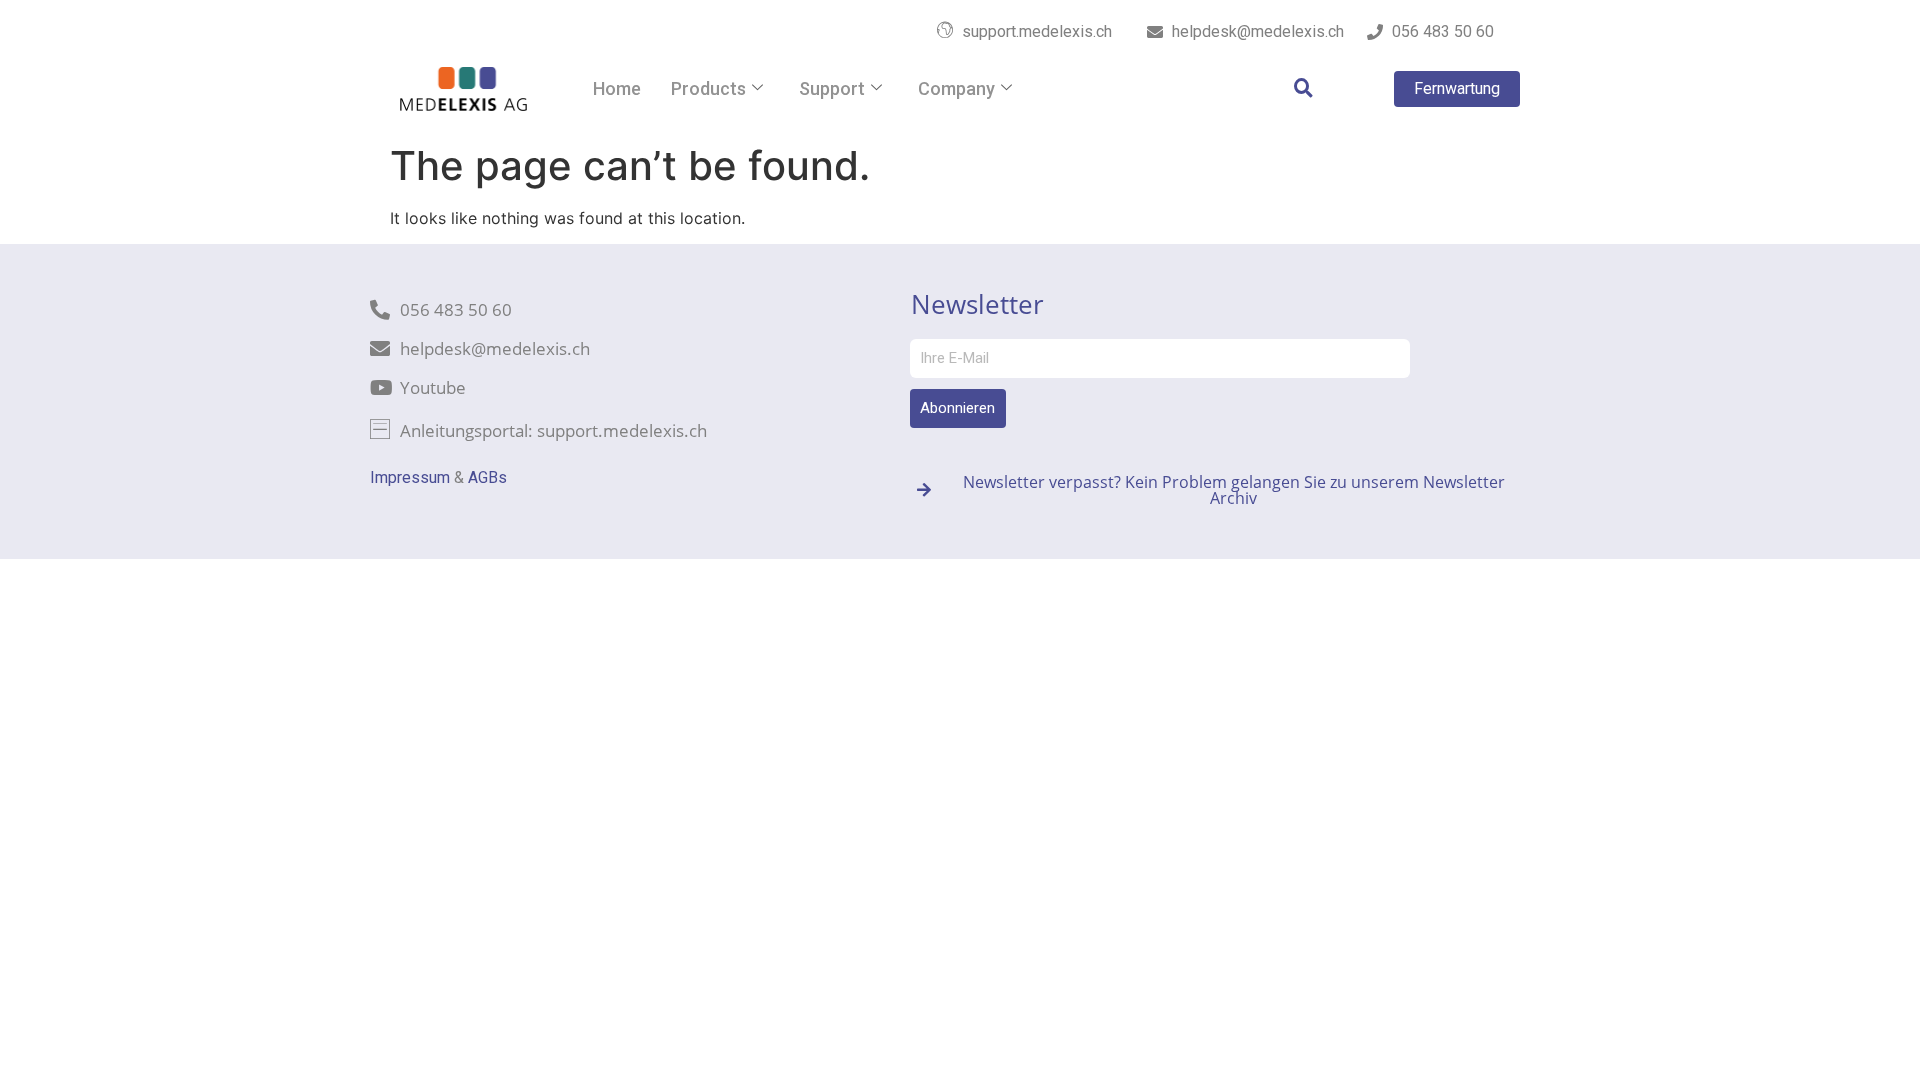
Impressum (410, 477)
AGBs (487, 477)
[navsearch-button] (1293, 89)
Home (617, 88)
